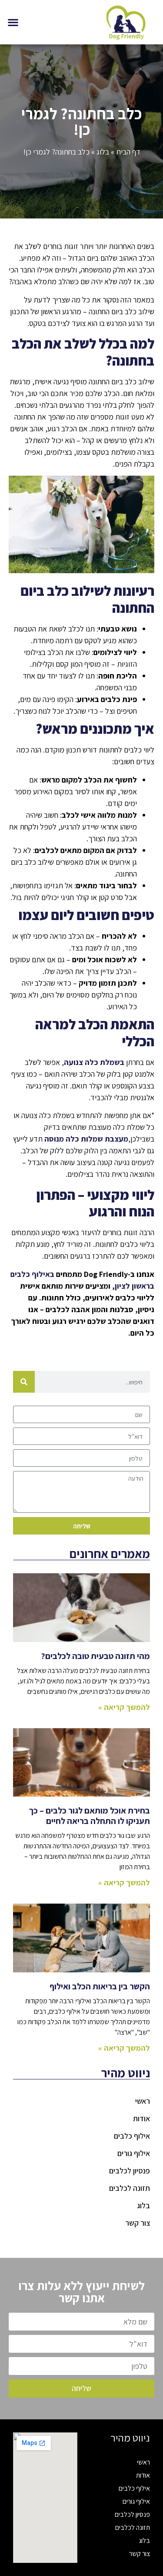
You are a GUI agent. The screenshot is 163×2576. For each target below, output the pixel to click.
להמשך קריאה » (124, 1707)
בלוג (103, 152)
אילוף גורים (134, 2153)
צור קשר (138, 2223)
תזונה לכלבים (130, 2188)
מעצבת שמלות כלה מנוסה (86, 1139)
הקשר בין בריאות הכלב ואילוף (100, 1986)
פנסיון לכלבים (130, 2171)
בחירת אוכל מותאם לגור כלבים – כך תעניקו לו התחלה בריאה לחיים (90, 1816)
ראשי (143, 2101)
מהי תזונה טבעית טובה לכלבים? (95, 1656)
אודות (141, 2118)
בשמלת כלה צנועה (94, 1062)
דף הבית (128, 152)
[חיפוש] (24, 1382)
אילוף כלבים (132, 2136)
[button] (13, 22)
